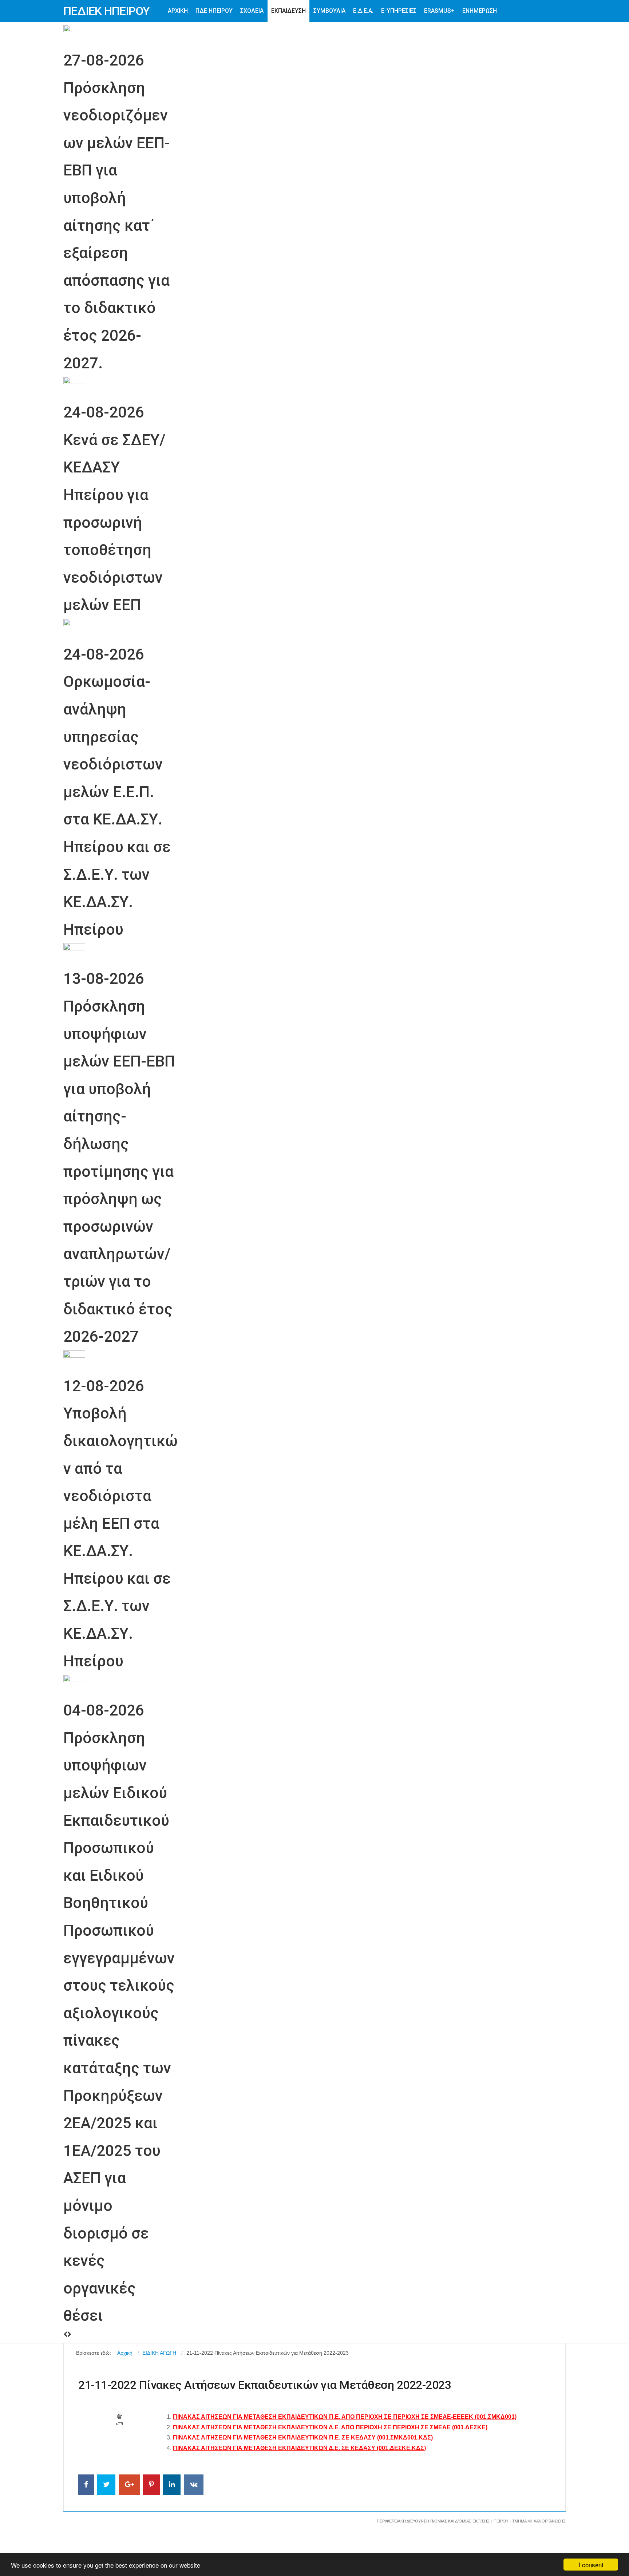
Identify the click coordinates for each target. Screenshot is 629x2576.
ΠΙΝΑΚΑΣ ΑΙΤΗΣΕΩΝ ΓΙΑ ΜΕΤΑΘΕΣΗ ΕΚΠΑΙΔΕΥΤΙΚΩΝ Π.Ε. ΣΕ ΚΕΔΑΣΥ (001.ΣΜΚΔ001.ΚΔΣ (302, 2437)
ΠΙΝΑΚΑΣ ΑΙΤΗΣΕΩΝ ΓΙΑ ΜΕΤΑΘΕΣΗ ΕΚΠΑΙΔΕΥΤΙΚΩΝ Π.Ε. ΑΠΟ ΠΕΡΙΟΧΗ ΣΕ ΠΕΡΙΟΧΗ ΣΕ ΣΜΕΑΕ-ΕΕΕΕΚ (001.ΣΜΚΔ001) (345, 2417)
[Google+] (129, 2485)
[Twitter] (106, 2485)
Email (119, 2424)
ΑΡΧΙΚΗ (178, 11)
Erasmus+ (439, 11)
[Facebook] (86, 2485)
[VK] (194, 2485)
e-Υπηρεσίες (399, 11)
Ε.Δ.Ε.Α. (363, 11)
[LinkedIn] (172, 2485)
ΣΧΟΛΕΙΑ (252, 11)
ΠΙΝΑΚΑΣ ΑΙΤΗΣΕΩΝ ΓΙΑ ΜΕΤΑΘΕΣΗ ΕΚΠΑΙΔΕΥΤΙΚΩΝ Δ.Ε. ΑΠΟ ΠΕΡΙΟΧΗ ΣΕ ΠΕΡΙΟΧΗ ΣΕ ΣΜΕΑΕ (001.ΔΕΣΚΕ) (330, 2427)
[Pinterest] (151, 2485)
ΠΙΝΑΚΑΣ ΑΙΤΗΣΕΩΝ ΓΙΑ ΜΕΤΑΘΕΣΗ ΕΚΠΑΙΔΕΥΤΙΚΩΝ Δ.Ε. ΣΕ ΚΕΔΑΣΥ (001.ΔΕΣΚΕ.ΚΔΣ (298, 2448)
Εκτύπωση (120, 2416)
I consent (591, 2565)
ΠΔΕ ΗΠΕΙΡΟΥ (214, 11)
